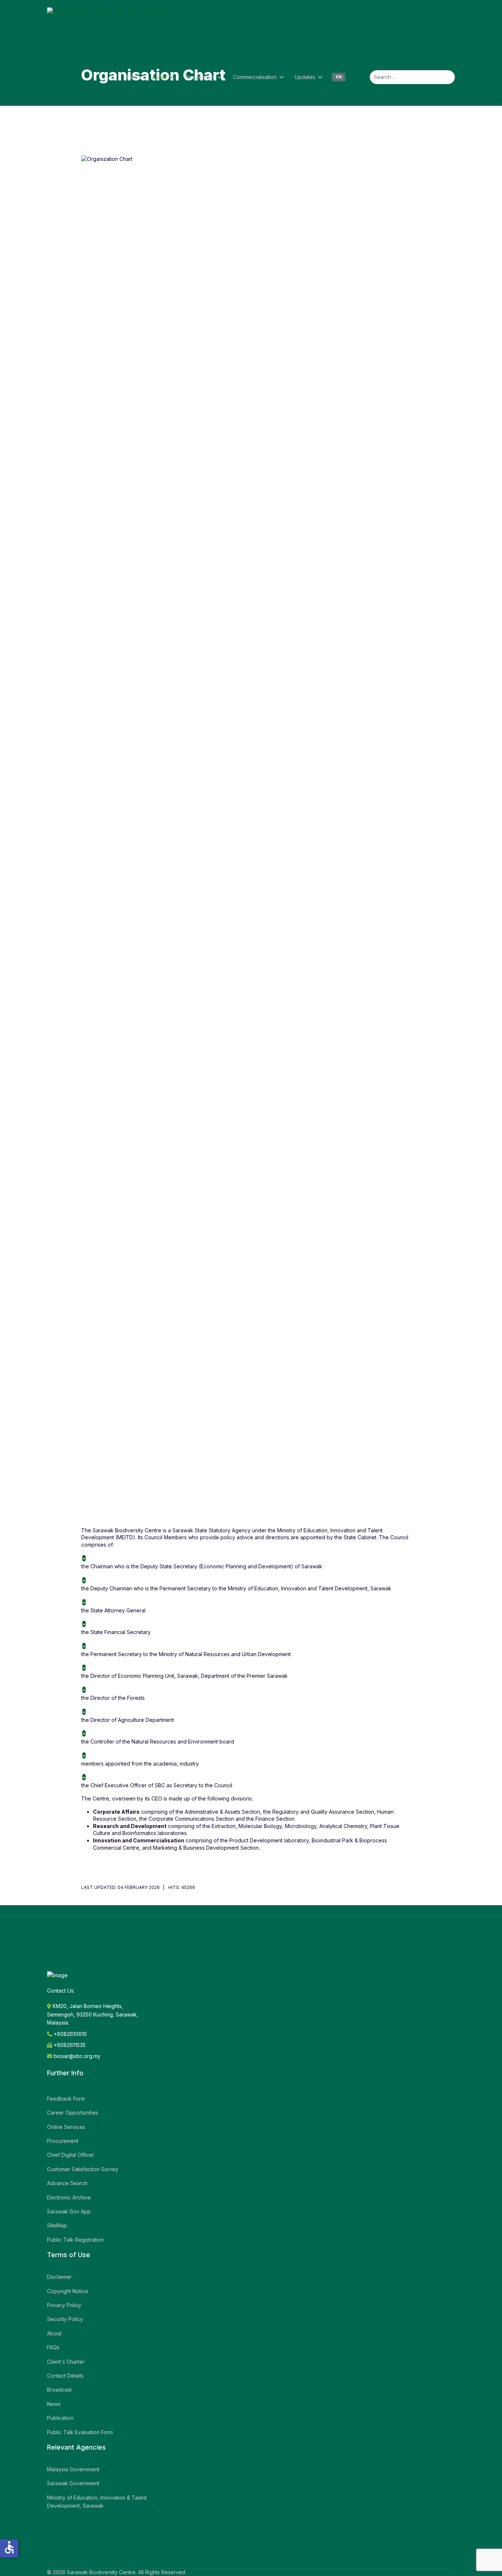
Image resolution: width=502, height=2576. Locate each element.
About (159, 77)
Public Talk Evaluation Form (80, 2432)
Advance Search (67, 2183)
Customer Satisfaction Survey (83, 2169)
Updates (305, 77)
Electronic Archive (69, 2197)
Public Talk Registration (75, 2240)
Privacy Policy (64, 2305)
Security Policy (65, 2319)
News (54, 2404)
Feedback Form (66, 2099)
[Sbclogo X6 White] (109, 26)
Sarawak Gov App (69, 2211)
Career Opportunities (73, 2113)
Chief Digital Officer (71, 2155)
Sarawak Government (73, 2483)
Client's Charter (66, 2362)
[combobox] (412, 77)
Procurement (63, 2141)
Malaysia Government (73, 2469)
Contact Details (65, 2376)
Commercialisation (255, 77)
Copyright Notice (68, 2291)
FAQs (53, 2347)
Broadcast (59, 2390)
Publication (60, 2418)
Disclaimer (59, 2277)
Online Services (66, 2127)
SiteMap (57, 2225)
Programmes (200, 77)
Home (134, 77)
